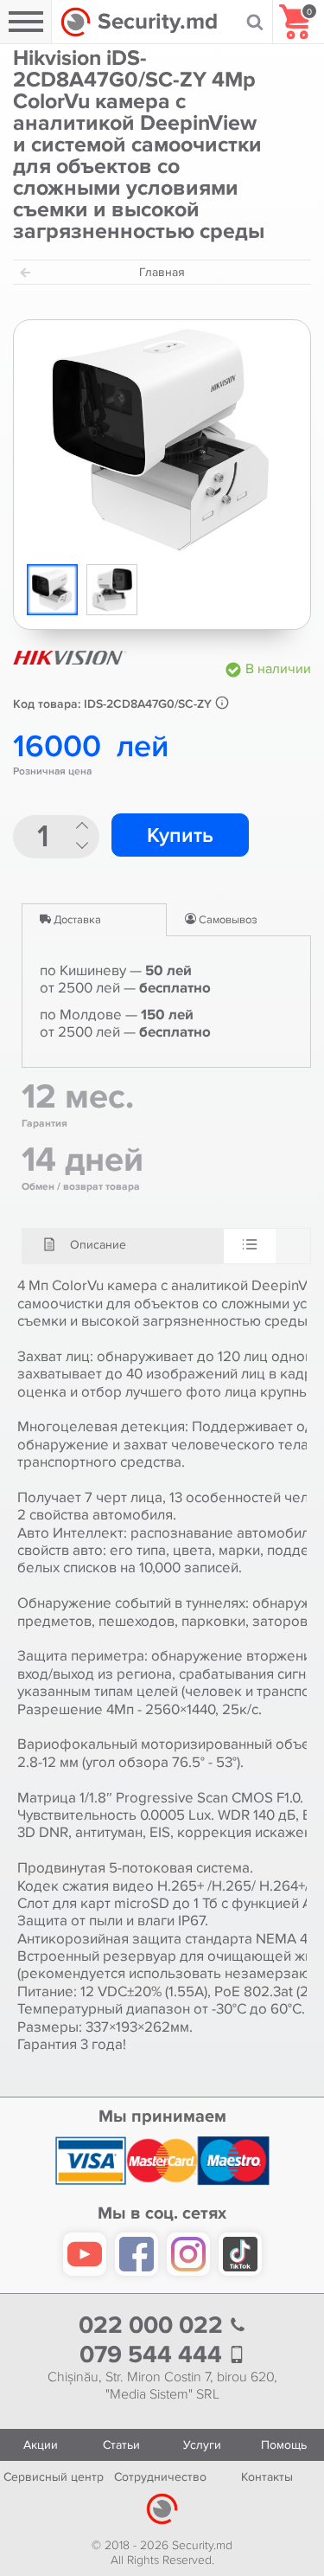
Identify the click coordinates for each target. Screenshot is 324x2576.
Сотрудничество (160, 2477)
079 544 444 (154, 2355)
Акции (41, 2445)
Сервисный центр (54, 2477)
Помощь (284, 2445)
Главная (162, 272)
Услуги (202, 2445)
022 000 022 (154, 2325)
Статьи (121, 2445)
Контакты (267, 2477)
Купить (180, 835)
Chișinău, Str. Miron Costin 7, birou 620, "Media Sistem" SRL (162, 2386)
